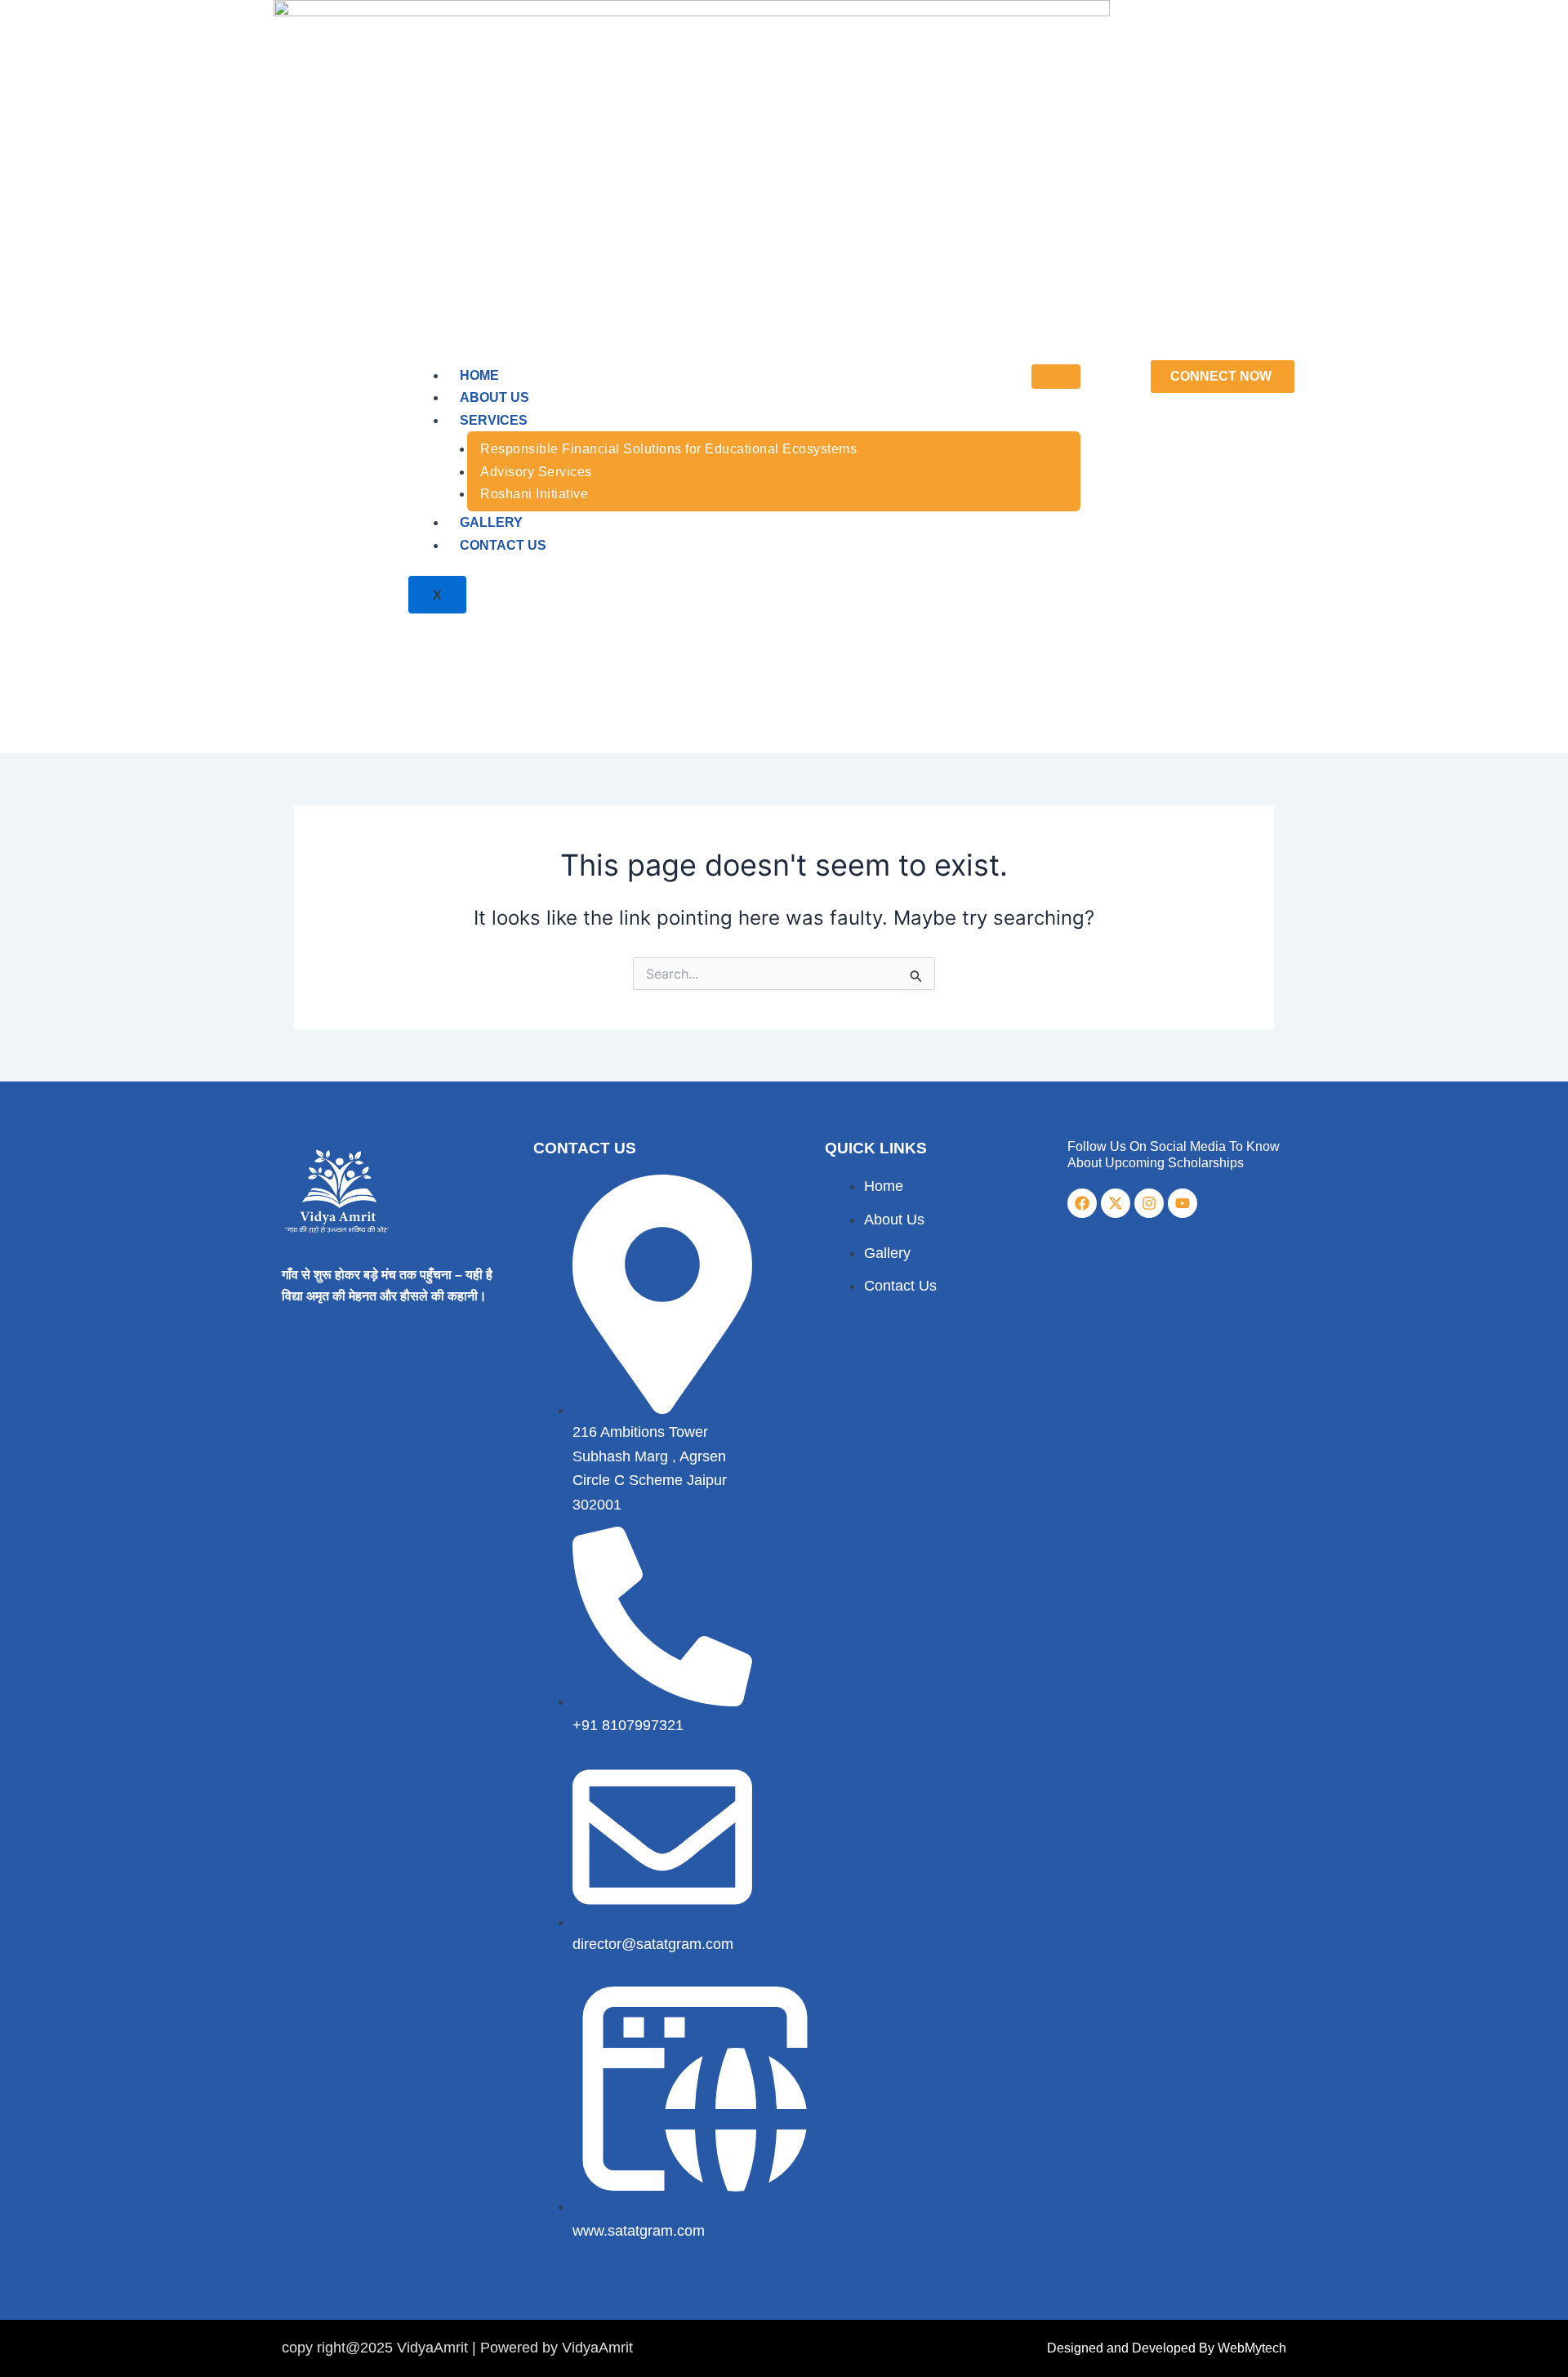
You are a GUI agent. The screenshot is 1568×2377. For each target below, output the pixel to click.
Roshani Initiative (534, 494)
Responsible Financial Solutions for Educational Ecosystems (668, 449)
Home (479, 375)
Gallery (491, 522)
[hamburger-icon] (1056, 377)
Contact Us (503, 545)
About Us (494, 397)
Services (494, 420)
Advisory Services (536, 472)
